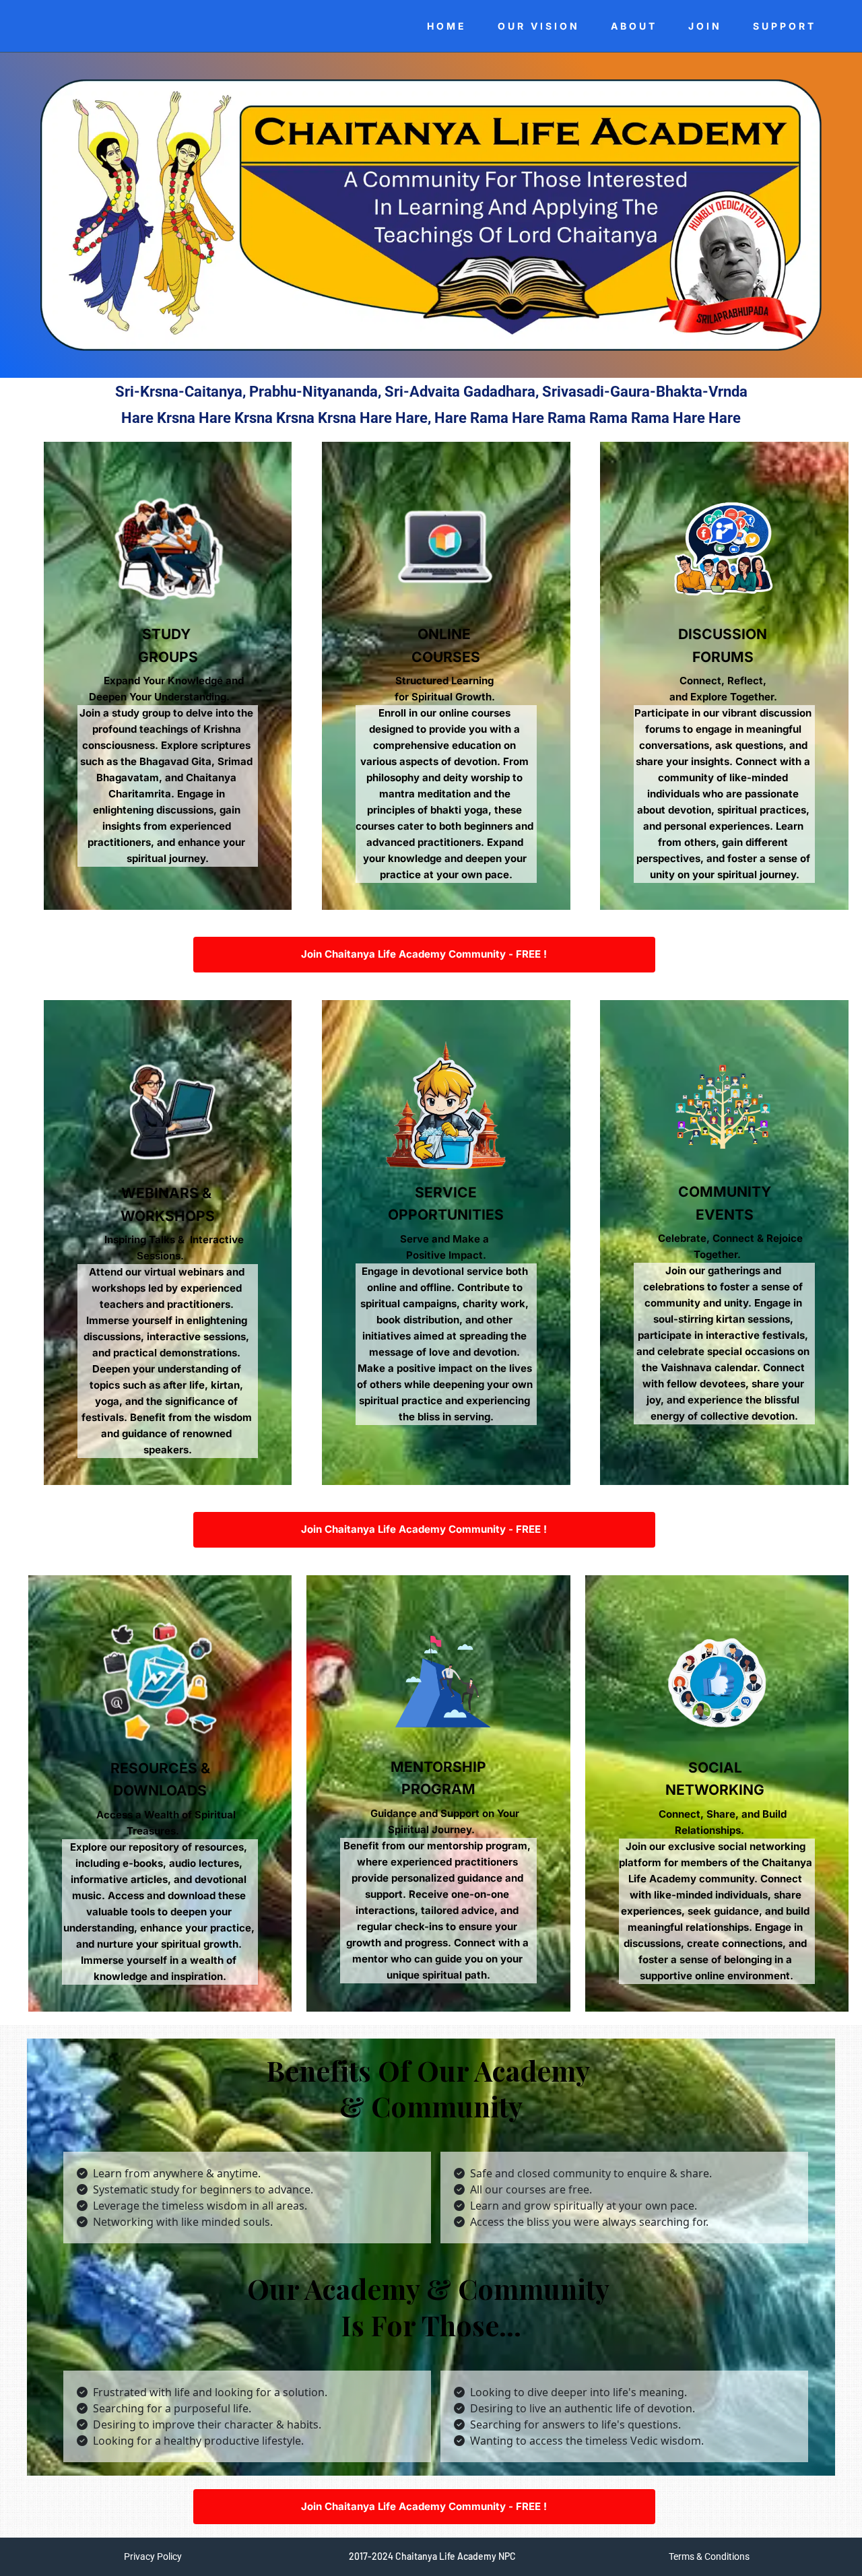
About (634, 26)
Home (447, 26)
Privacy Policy (153, 2556)
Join (705, 26)
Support (785, 26)
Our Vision (539, 26)
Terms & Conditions (709, 2556)
